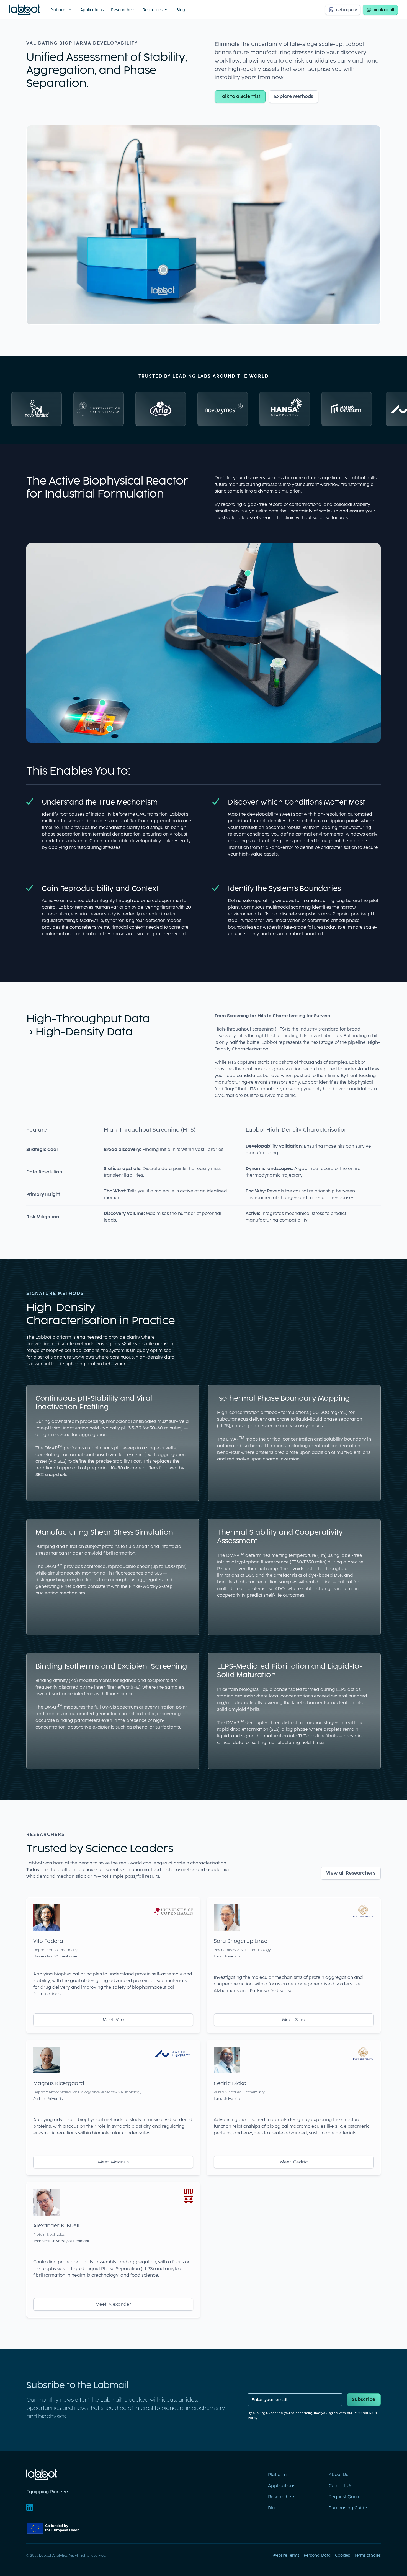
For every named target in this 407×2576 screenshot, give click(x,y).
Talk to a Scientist (240, 96)
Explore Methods (294, 96)
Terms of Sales (368, 2555)
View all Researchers (351, 1873)
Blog (181, 10)
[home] (25, 10)
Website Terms (286, 2555)
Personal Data (317, 2555)
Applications (92, 10)
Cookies (342, 2555)
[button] (62, 10)
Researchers (123, 10)
